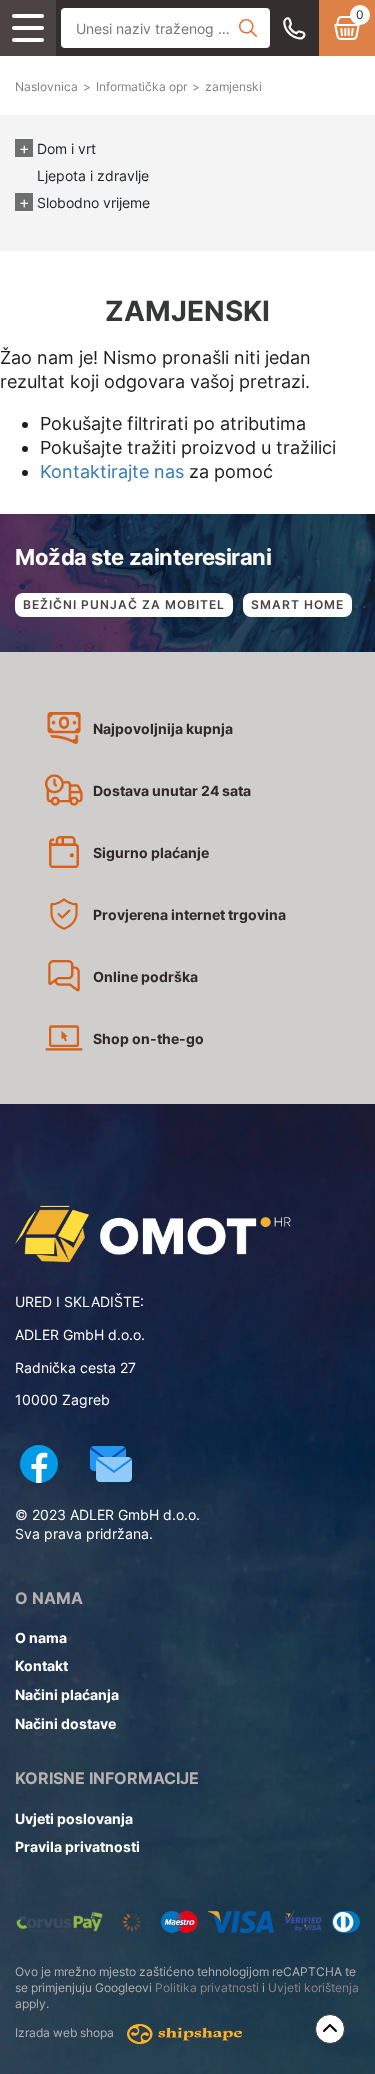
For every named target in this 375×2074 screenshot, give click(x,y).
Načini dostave (65, 1723)
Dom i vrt (66, 148)
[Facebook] (39, 1466)
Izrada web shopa (66, 2032)
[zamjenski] (187, 1234)
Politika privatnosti (207, 1987)
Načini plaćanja (67, 1694)
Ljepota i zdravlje (93, 175)
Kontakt (41, 1665)
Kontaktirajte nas (112, 471)
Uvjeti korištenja (313, 1987)
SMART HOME (297, 604)
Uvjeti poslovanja (74, 1818)
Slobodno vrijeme (93, 202)
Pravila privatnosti (77, 1846)
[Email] (111, 1466)
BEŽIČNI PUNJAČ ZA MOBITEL (124, 604)
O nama (41, 1637)
